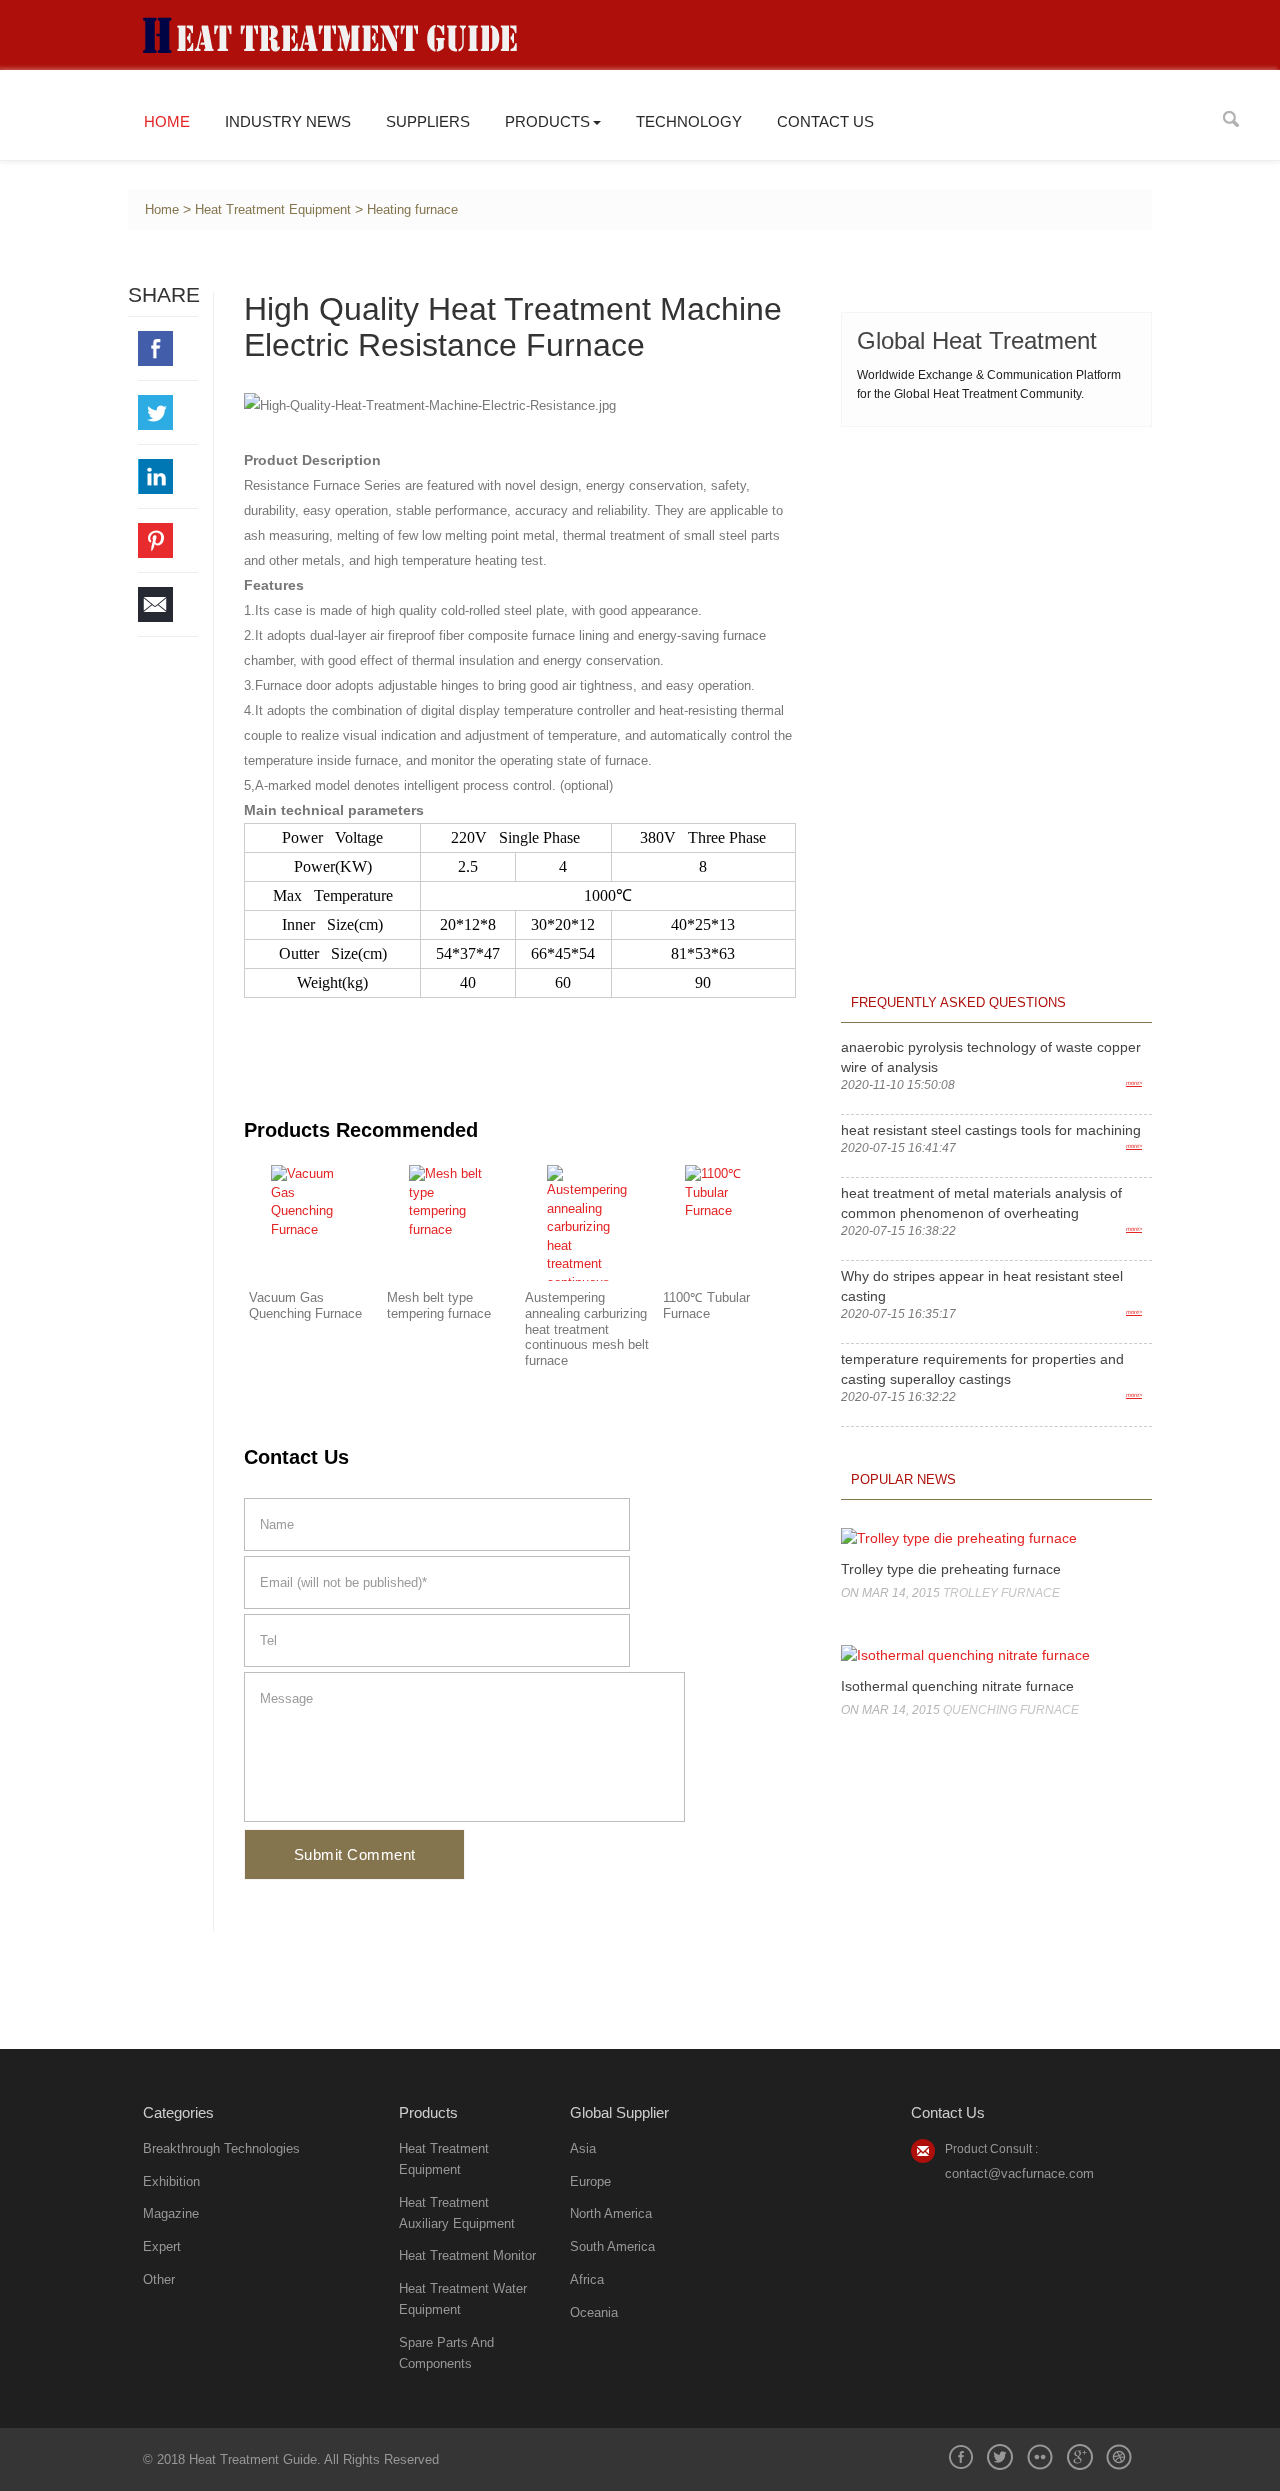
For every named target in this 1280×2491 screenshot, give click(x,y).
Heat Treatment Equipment (273, 210)
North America (611, 2213)
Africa (587, 2279)
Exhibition (171, 2181)
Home (167, 121)
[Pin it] (168, 540)
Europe (590, 2181)
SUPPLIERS (428, 121)
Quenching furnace (1011, 1710)
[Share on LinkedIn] (168, 476)
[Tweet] (168, 412)
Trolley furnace (1001, 1593)
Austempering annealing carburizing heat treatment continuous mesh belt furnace (587, 1329)
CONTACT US (825, 121)
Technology (689, 121)
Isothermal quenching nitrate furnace (957, 1686)
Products (547, 121)
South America (612, 2246)
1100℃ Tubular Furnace (706, 1306)
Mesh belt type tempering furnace (439, 1306)
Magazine (171, 2213)
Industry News (288, 121)
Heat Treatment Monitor (467, 2255)
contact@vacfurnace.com (1019, 2173)
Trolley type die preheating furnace (951, 1569)
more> (1134, 1083)
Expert (162, 2246)
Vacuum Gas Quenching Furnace (305, 1306)
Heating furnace (412, 210)
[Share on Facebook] (168, 348)
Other (159, 2279)
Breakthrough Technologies (221, 2148)
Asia (583, 2148)
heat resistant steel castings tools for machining (991, 1130)
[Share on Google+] (1080, 2457)
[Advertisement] (996, 572)
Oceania (594, 2312)
